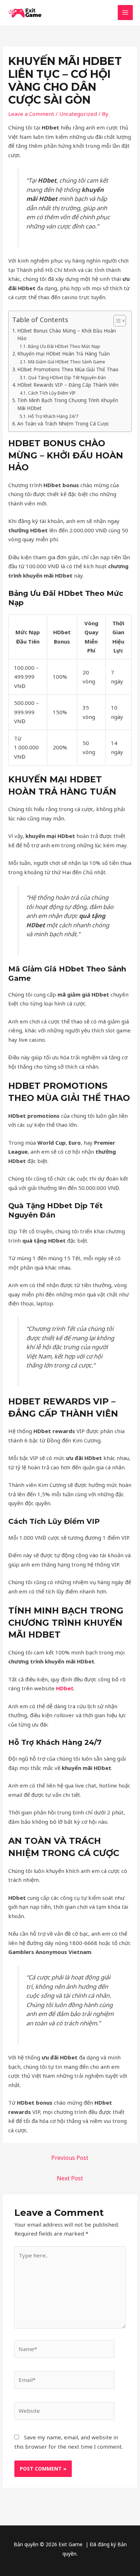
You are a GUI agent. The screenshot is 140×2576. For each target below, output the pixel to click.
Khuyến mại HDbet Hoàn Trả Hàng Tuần (64, 354)
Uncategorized (78, 114)
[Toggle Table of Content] (116, 321)
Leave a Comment (31, 114)
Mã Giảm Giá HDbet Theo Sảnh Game (66, 362)
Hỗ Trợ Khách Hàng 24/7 (53, 416)
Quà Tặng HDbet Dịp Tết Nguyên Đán (67, 378)
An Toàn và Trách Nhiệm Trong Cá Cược (63, 424)
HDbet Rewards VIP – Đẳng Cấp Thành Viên (68, 385)
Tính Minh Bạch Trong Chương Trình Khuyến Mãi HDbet (68, 404)
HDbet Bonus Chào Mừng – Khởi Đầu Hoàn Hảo (67, 335)
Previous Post (70, 2158)
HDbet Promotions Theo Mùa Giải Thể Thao (68, 369)
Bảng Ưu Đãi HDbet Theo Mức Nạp (64, 346)
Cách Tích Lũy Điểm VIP (52, 393)
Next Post (70, 2178)
